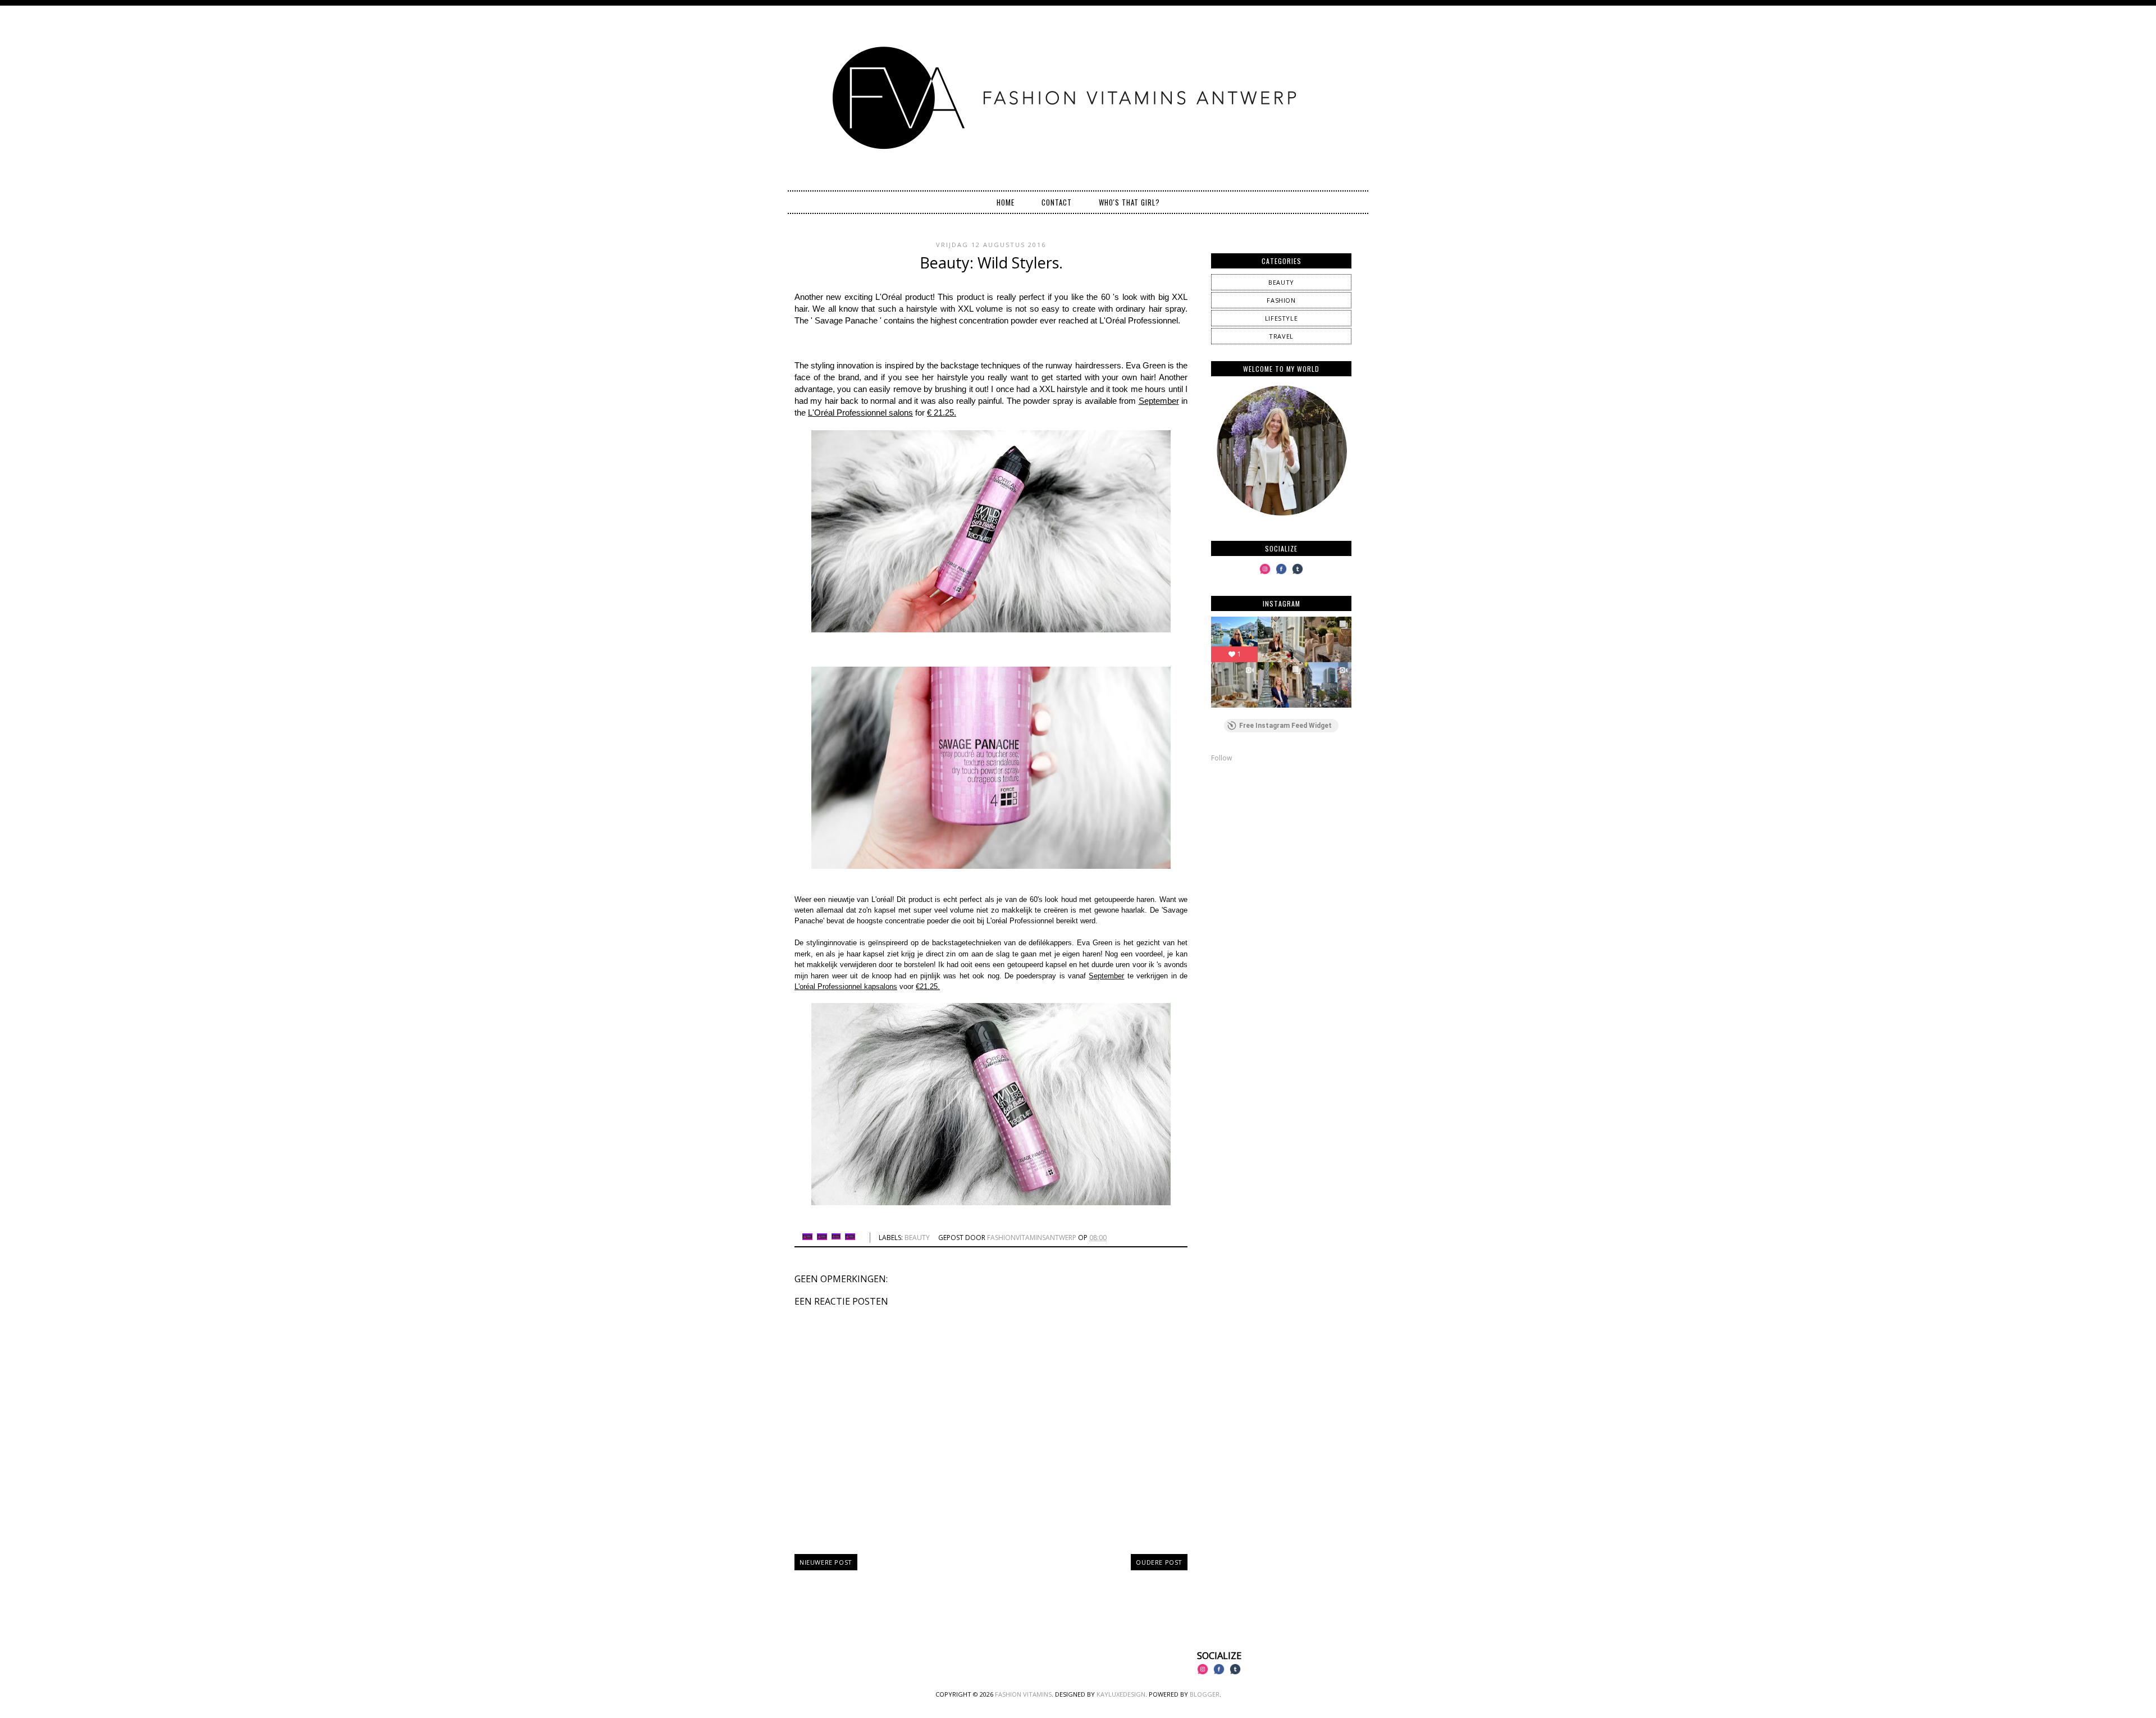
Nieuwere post (826, 1562)
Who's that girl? (1129, 202)
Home (1006, 202)
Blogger (1205, 1694)
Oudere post (1159, 1562)
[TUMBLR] (1298, 574)
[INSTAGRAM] (1265, 574)
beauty (917, 1238)
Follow (1221, 758)
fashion (1281, 300)
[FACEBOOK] (1281, 574)
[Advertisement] (1281, 850)
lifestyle (1281, 318)
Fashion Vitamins (1023, 1694)
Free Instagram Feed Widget (1285, 726)
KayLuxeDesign (1121, 1694)
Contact (1057, 202)
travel (1281, 336)
